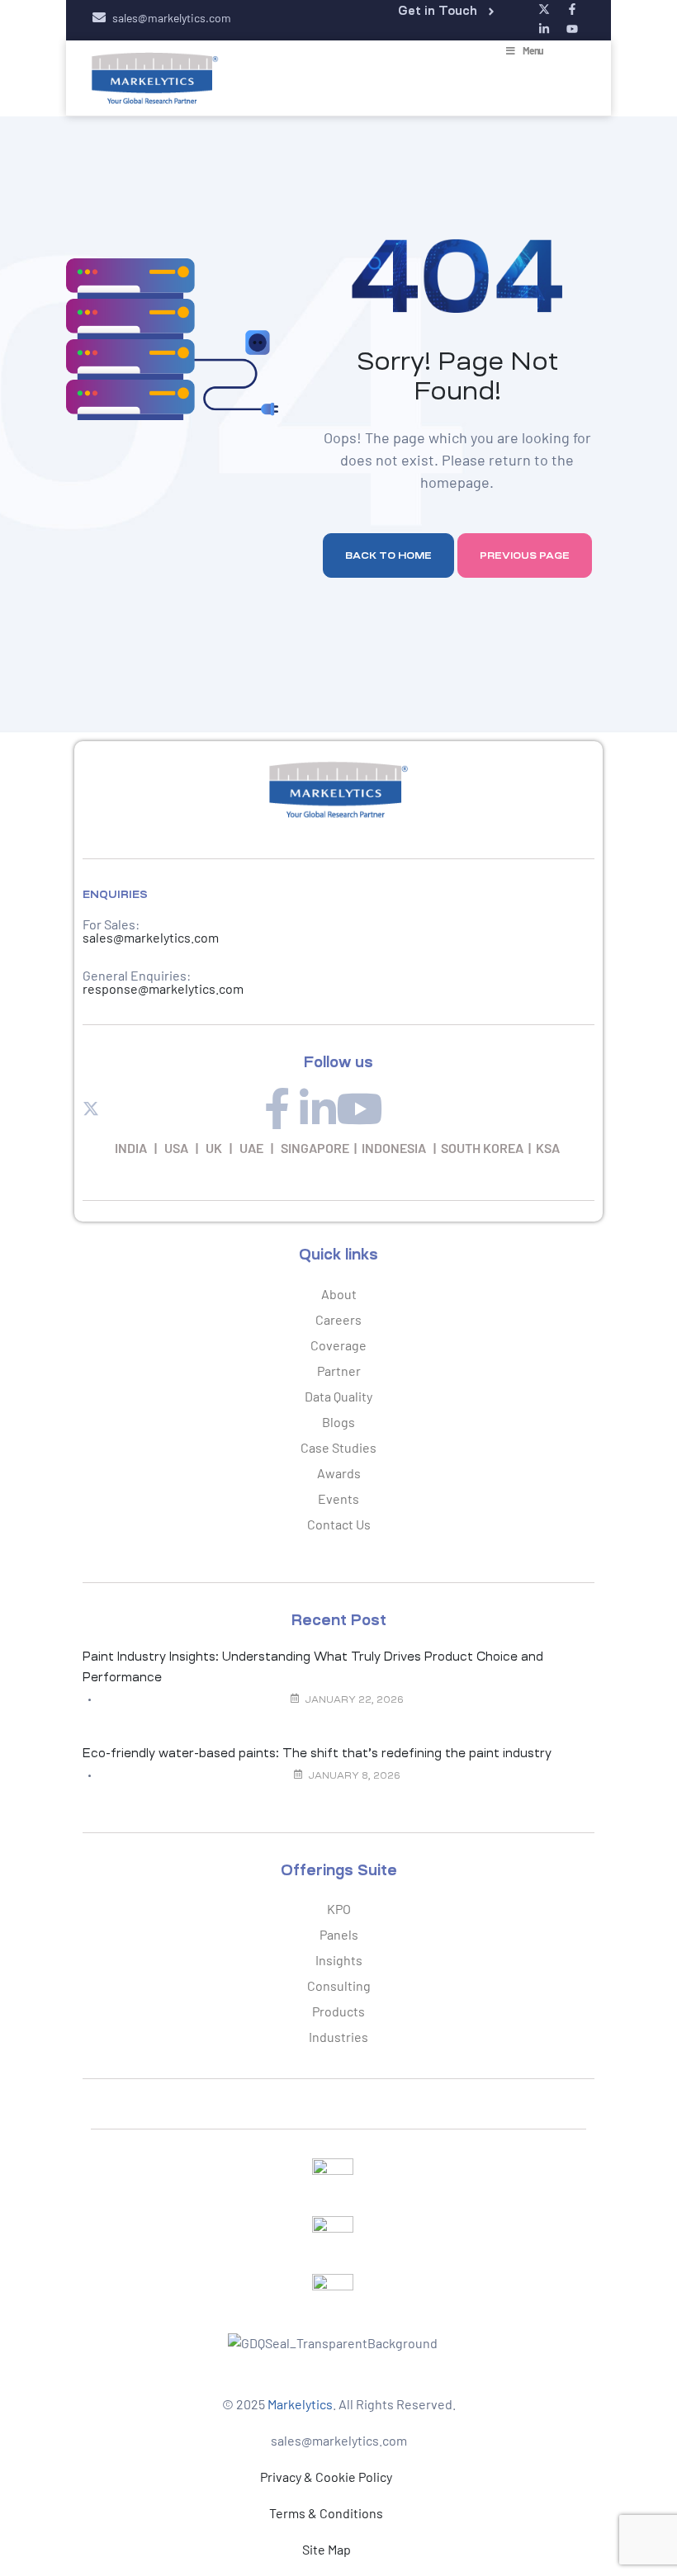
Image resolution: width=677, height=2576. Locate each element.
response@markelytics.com (163, 988)
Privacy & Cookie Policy (326, 2477)
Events (338, 1498)
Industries (338, 2037)
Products (338, 2011)
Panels (339, 1934)
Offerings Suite (339, 1870)
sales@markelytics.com (151, 937)
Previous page (525, 555)
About (339, 1294)
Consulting (339, 1985)
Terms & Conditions (326, 2513)
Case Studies (338, 1447)
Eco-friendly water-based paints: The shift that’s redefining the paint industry (317, 1753)
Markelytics (300, 2404)
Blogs (338, 1422)
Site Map (327, 2549)
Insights (339, 1960)
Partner (339, 1371)
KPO (339, 1909)
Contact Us (339, 1524)
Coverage (338, 1345)
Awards (339, 1473)
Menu (533, 50)
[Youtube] (359, 1108)
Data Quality (338, 1396)
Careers (338, 1319)
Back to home (388, 555)
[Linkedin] (318, 1108)
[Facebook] (277, 1108)
